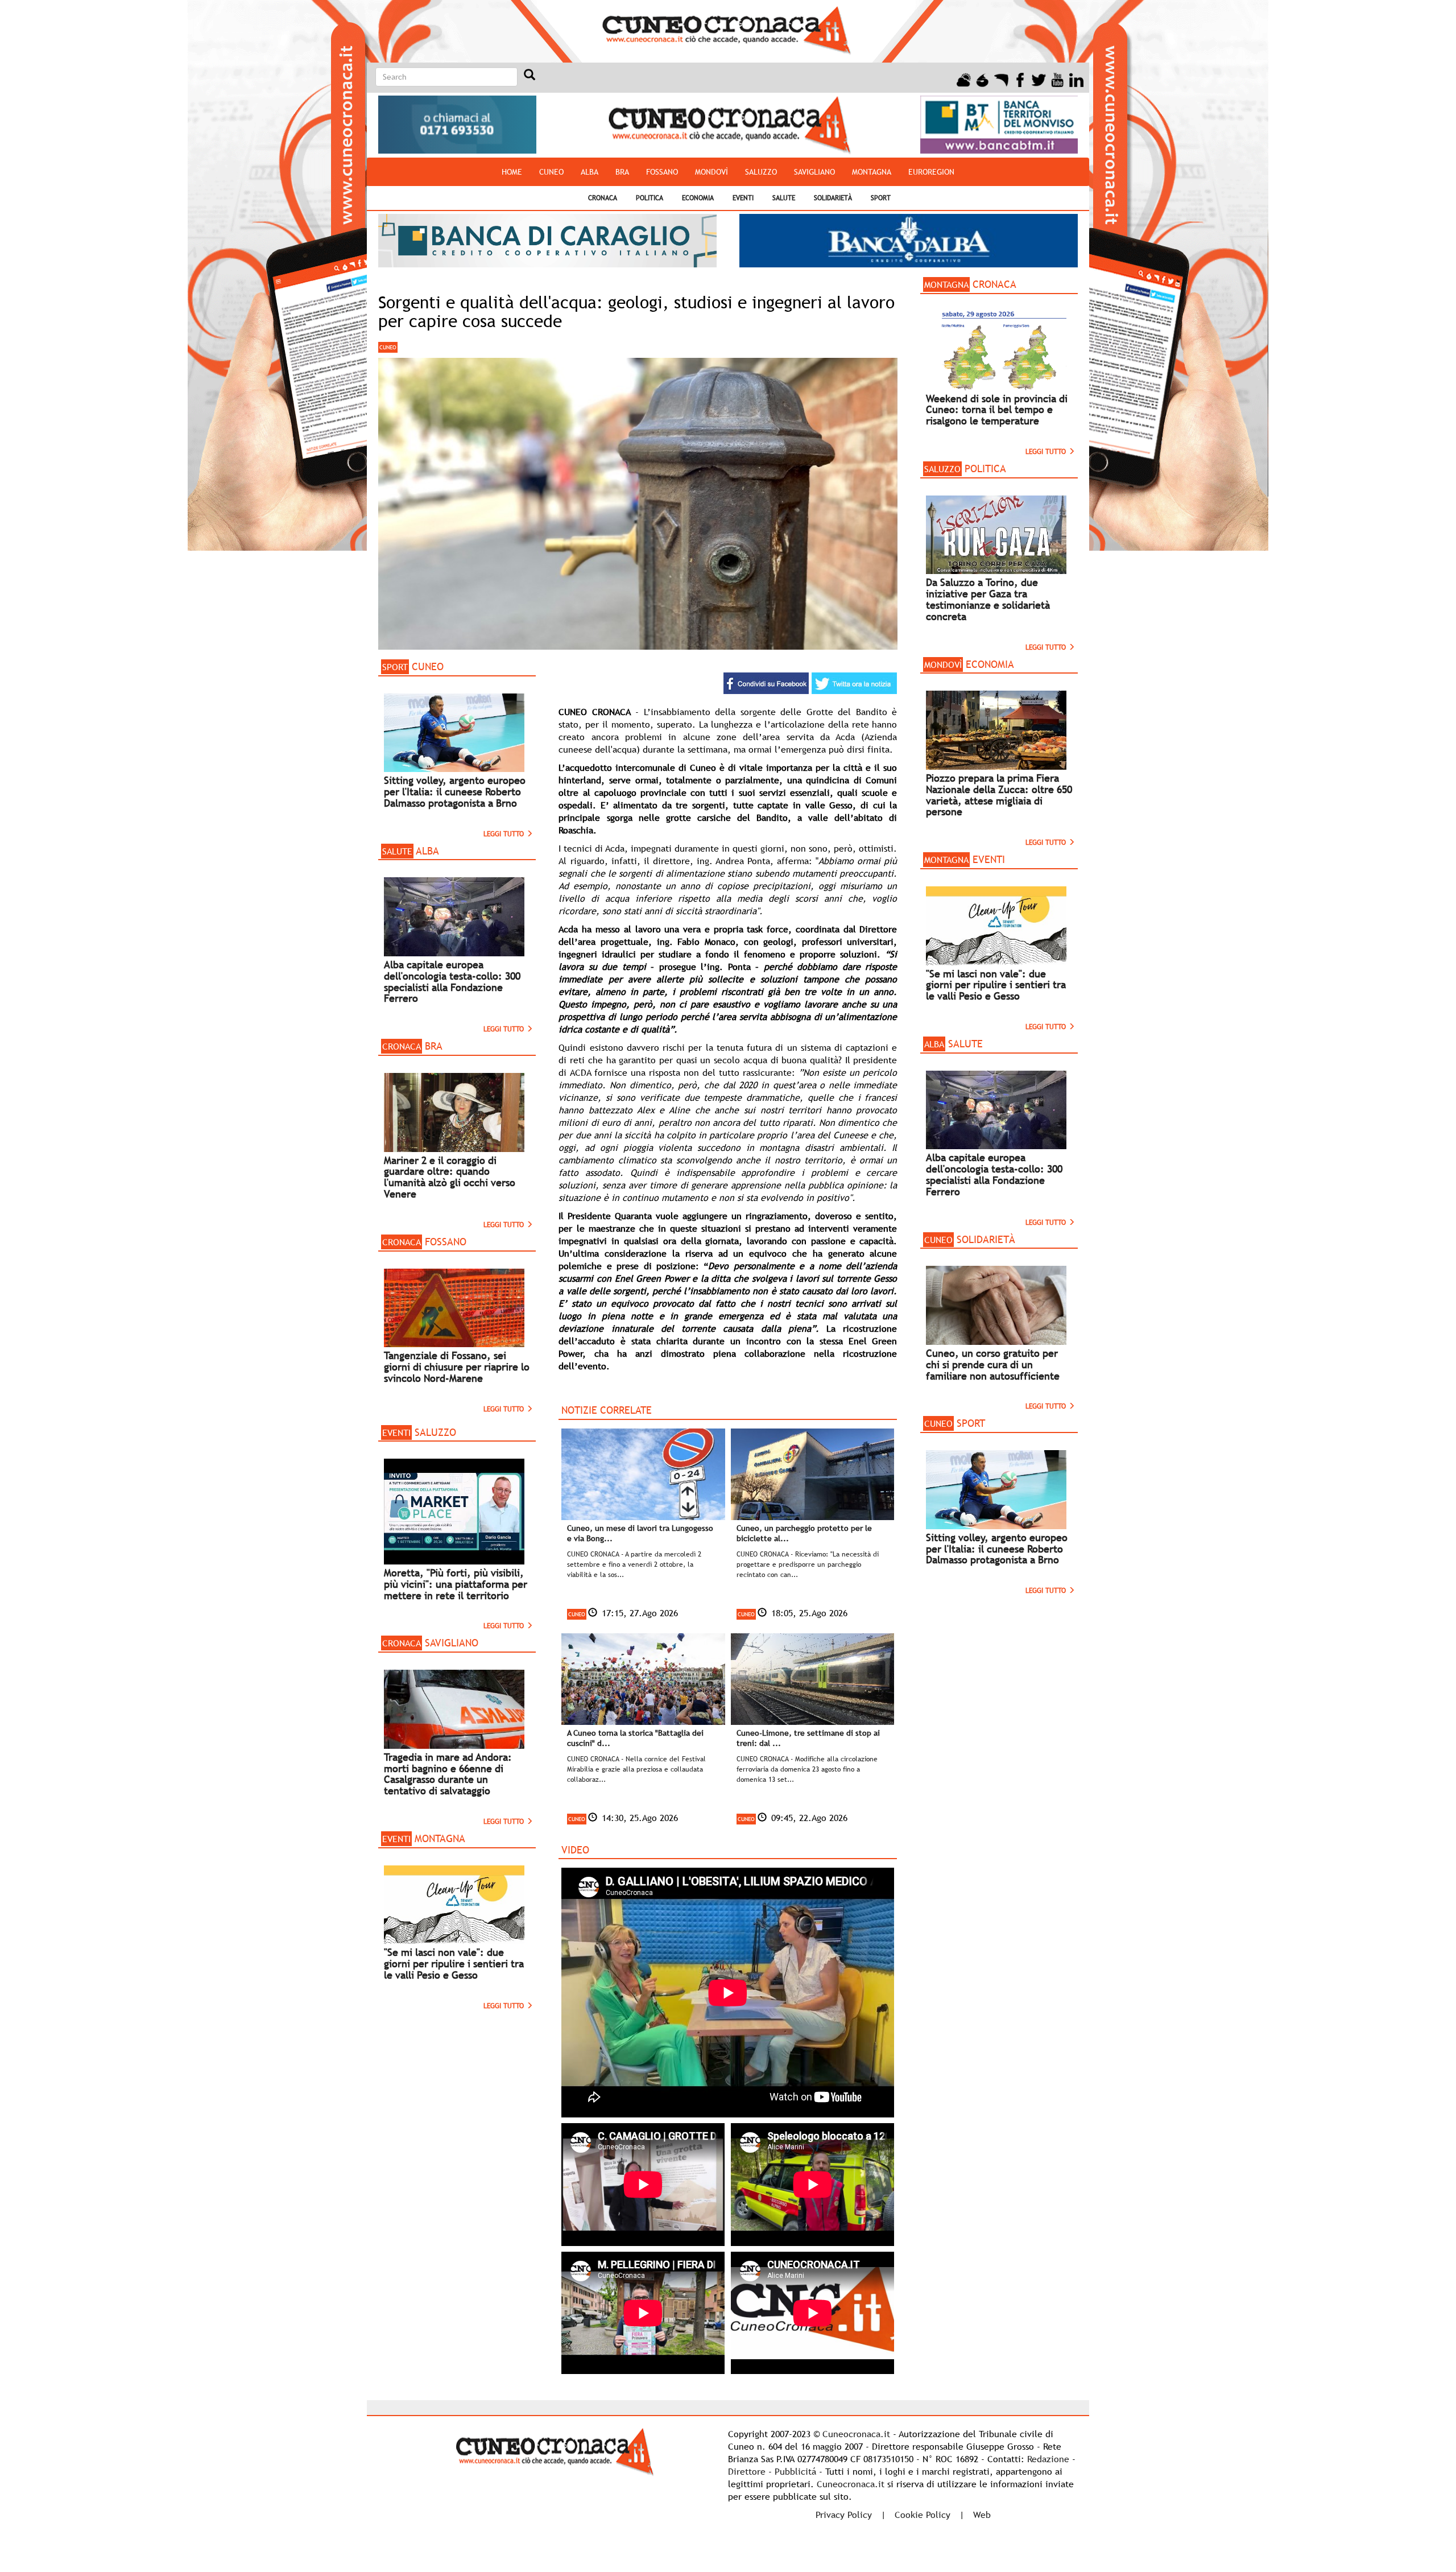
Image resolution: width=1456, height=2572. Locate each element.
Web (982, 2515)
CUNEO (551, 172)
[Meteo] (964, 79)
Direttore (747, 2471)
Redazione (1048, 2459)
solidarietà (833, 198)
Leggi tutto (505, 834)
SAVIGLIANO (814, 172)
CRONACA (603, 198)
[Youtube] (1058, 79)
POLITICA (650, 198)
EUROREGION (931, 172)
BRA (622, 172)
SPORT (881, 198)
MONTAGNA (872, 172)
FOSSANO (662, 172)
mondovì (712, 172)
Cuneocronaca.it (856, 2434)
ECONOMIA (698, 198)
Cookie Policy (923, 2515)
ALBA (590, 172)
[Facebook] (1020, 79)
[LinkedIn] (1076, 79)
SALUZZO (761, 172)
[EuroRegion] (1001, 79)
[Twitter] (1039, 79)
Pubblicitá (795, 2471)
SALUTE (784, 198)
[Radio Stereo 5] (983, 79)
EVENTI (743, 198)
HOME (512, 172)
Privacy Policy (844, 2515)
